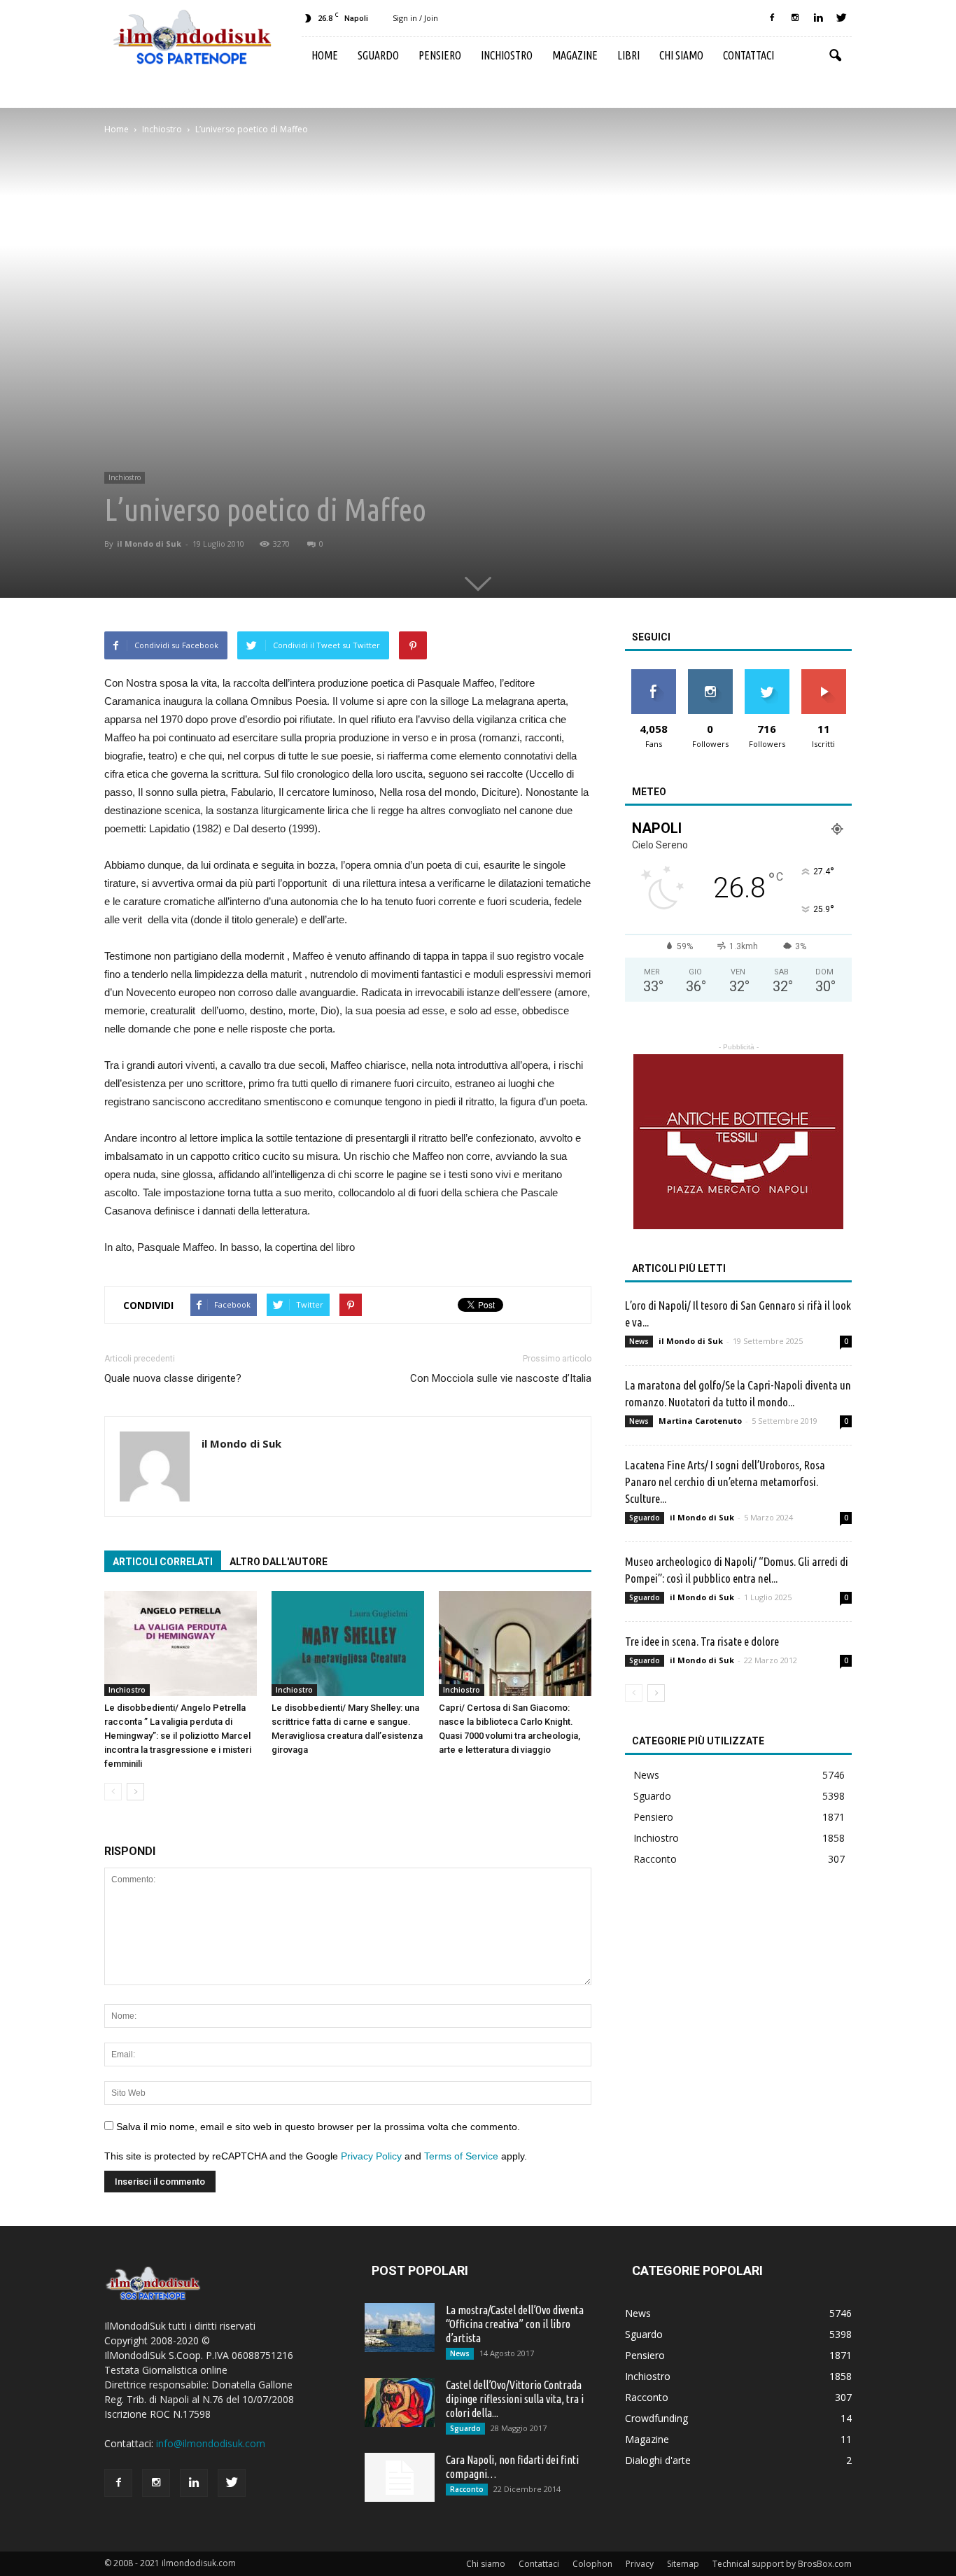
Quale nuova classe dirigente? (173, 1378)
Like (653, 674)
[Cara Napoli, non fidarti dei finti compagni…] (400, 2477)
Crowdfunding (656, 2418)
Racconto (655, 1859)
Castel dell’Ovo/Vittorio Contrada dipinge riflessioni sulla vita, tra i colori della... (515, 2399)
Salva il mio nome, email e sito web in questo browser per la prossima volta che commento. (318, 2127)
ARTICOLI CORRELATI (163, 1562)
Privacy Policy (371, 2156)
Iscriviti (823, 674)
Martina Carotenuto (700, 1421)
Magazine (575, 55)
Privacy (640, 2564)
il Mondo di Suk (149, 544)
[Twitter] (841, 18)
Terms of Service (461, 2156)
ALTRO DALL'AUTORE (279, 1562)
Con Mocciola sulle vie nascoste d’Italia (501, 1378)
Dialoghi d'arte (658, 2460)
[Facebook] (772, 18)
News (639, 1341)
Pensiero (440, 55)
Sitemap (683, 2564)
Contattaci (748, 55)
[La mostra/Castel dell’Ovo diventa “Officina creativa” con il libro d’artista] (400, 2327)
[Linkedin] (818, 18)
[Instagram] (795, 18)
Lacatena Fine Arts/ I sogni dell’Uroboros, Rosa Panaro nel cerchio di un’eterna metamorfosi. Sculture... (725, 1482)
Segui (710, 674)
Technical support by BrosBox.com (782, 2564)
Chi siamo (681, 55)
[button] (835, 56)
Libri (628, 55)
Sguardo (378, 55)
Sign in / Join (415, 18)
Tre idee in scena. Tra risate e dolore (702, 1641)
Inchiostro (507, 55)
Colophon (592, 2564)
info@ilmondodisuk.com (211, 2443)
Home (325, 55)
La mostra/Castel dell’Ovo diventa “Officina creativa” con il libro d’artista (515, 2324)
